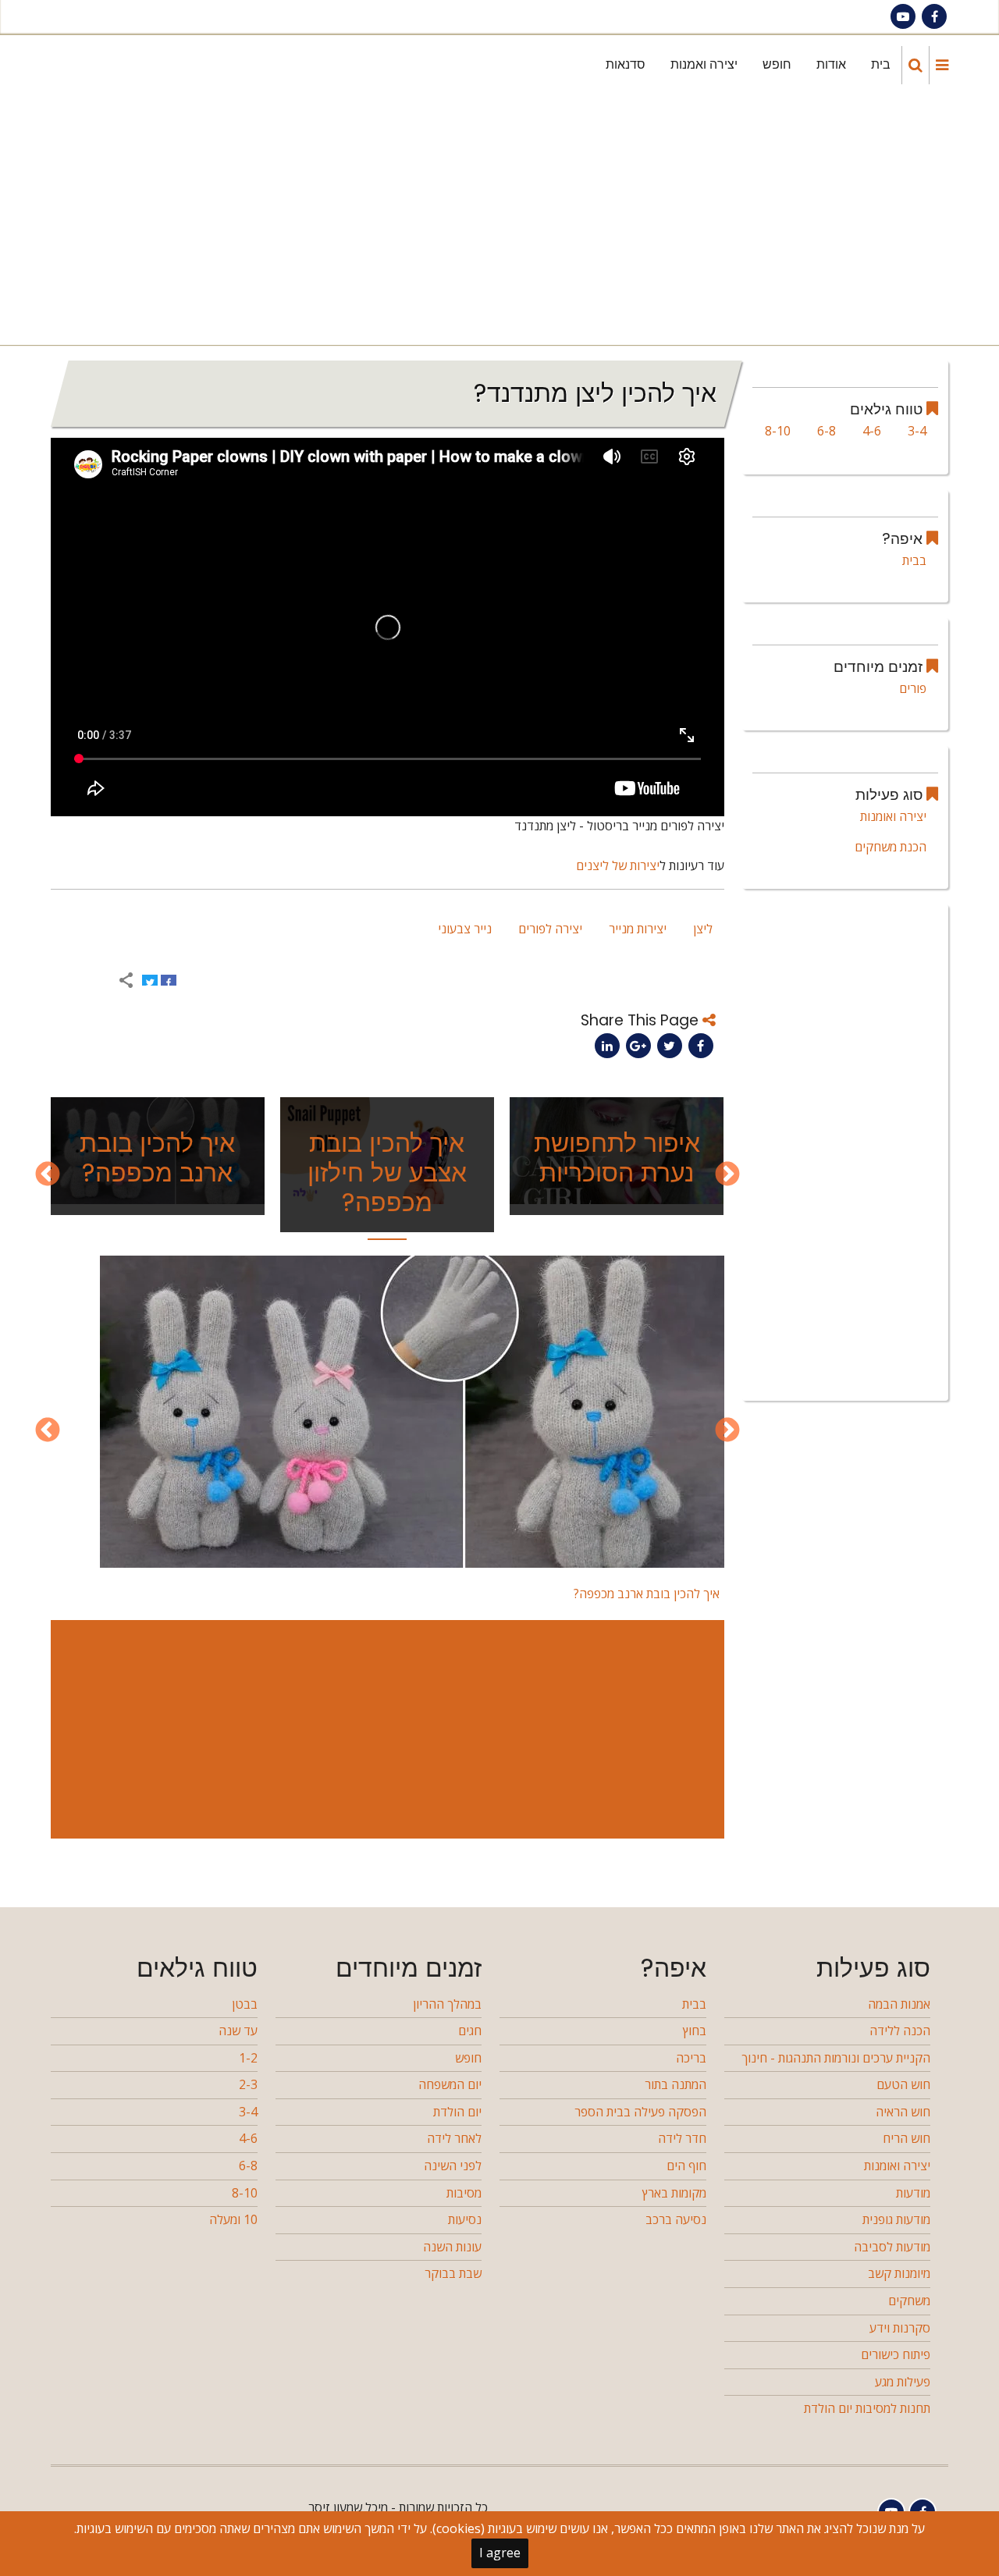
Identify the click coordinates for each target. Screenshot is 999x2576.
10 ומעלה (233, 2219)
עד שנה (238, 2031)
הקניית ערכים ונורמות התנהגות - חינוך (836, 2058)
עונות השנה (452, 2247)
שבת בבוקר (453, 2273)
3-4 (917, 431)
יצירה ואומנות (893, 816)
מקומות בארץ (674, 2193)
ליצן (703, 929)
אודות (831, 64)
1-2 (248, 2058)
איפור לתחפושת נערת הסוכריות (617, 1158)
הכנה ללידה (900, 2031)
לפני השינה (453, 2166)
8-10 (778, 431)
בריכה (691, 2058)
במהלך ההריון (447, 2004)
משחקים (909, 2301)
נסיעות (465, 2219)
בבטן (245, 2004)
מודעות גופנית (896, 2219)
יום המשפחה (450, 2084)
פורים (913, 688)
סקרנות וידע (900, 2328)
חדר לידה (682, 2138)
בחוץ (695, 2031)
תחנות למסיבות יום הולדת (867, 2408)
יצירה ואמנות (704, 64)
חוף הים (686, 2166)
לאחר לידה (454, 2138)
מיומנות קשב (899, 2273)
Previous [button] (727, 1175)
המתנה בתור (675, 2084)
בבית (914, 560)
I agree (500, 2553)
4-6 (872, 431)
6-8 (827, 431)
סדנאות (626, 64)
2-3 (248, 2084)
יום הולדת (457, 2112)
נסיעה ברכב (676, 2219)
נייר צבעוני (465, 929)
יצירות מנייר (638, 929)
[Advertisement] (496, 220)
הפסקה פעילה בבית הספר (640, 2112)
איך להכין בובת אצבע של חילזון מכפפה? (387, 1173)
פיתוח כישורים (896, 2354)
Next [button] (48, 1175)
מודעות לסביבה (892, 2247)
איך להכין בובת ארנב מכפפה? (157, 1158)
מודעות (913, 2193)
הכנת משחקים (891, 847)
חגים (470, 2031)
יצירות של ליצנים (618, 865)
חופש (777, 64)
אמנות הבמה (899, 2004)
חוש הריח (907, 2138)
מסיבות (464, 2193)
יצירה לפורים (550, 929)
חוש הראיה (903, 2112)
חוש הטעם (903, 2084)
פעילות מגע (903, 2382)
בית (881, 64)
